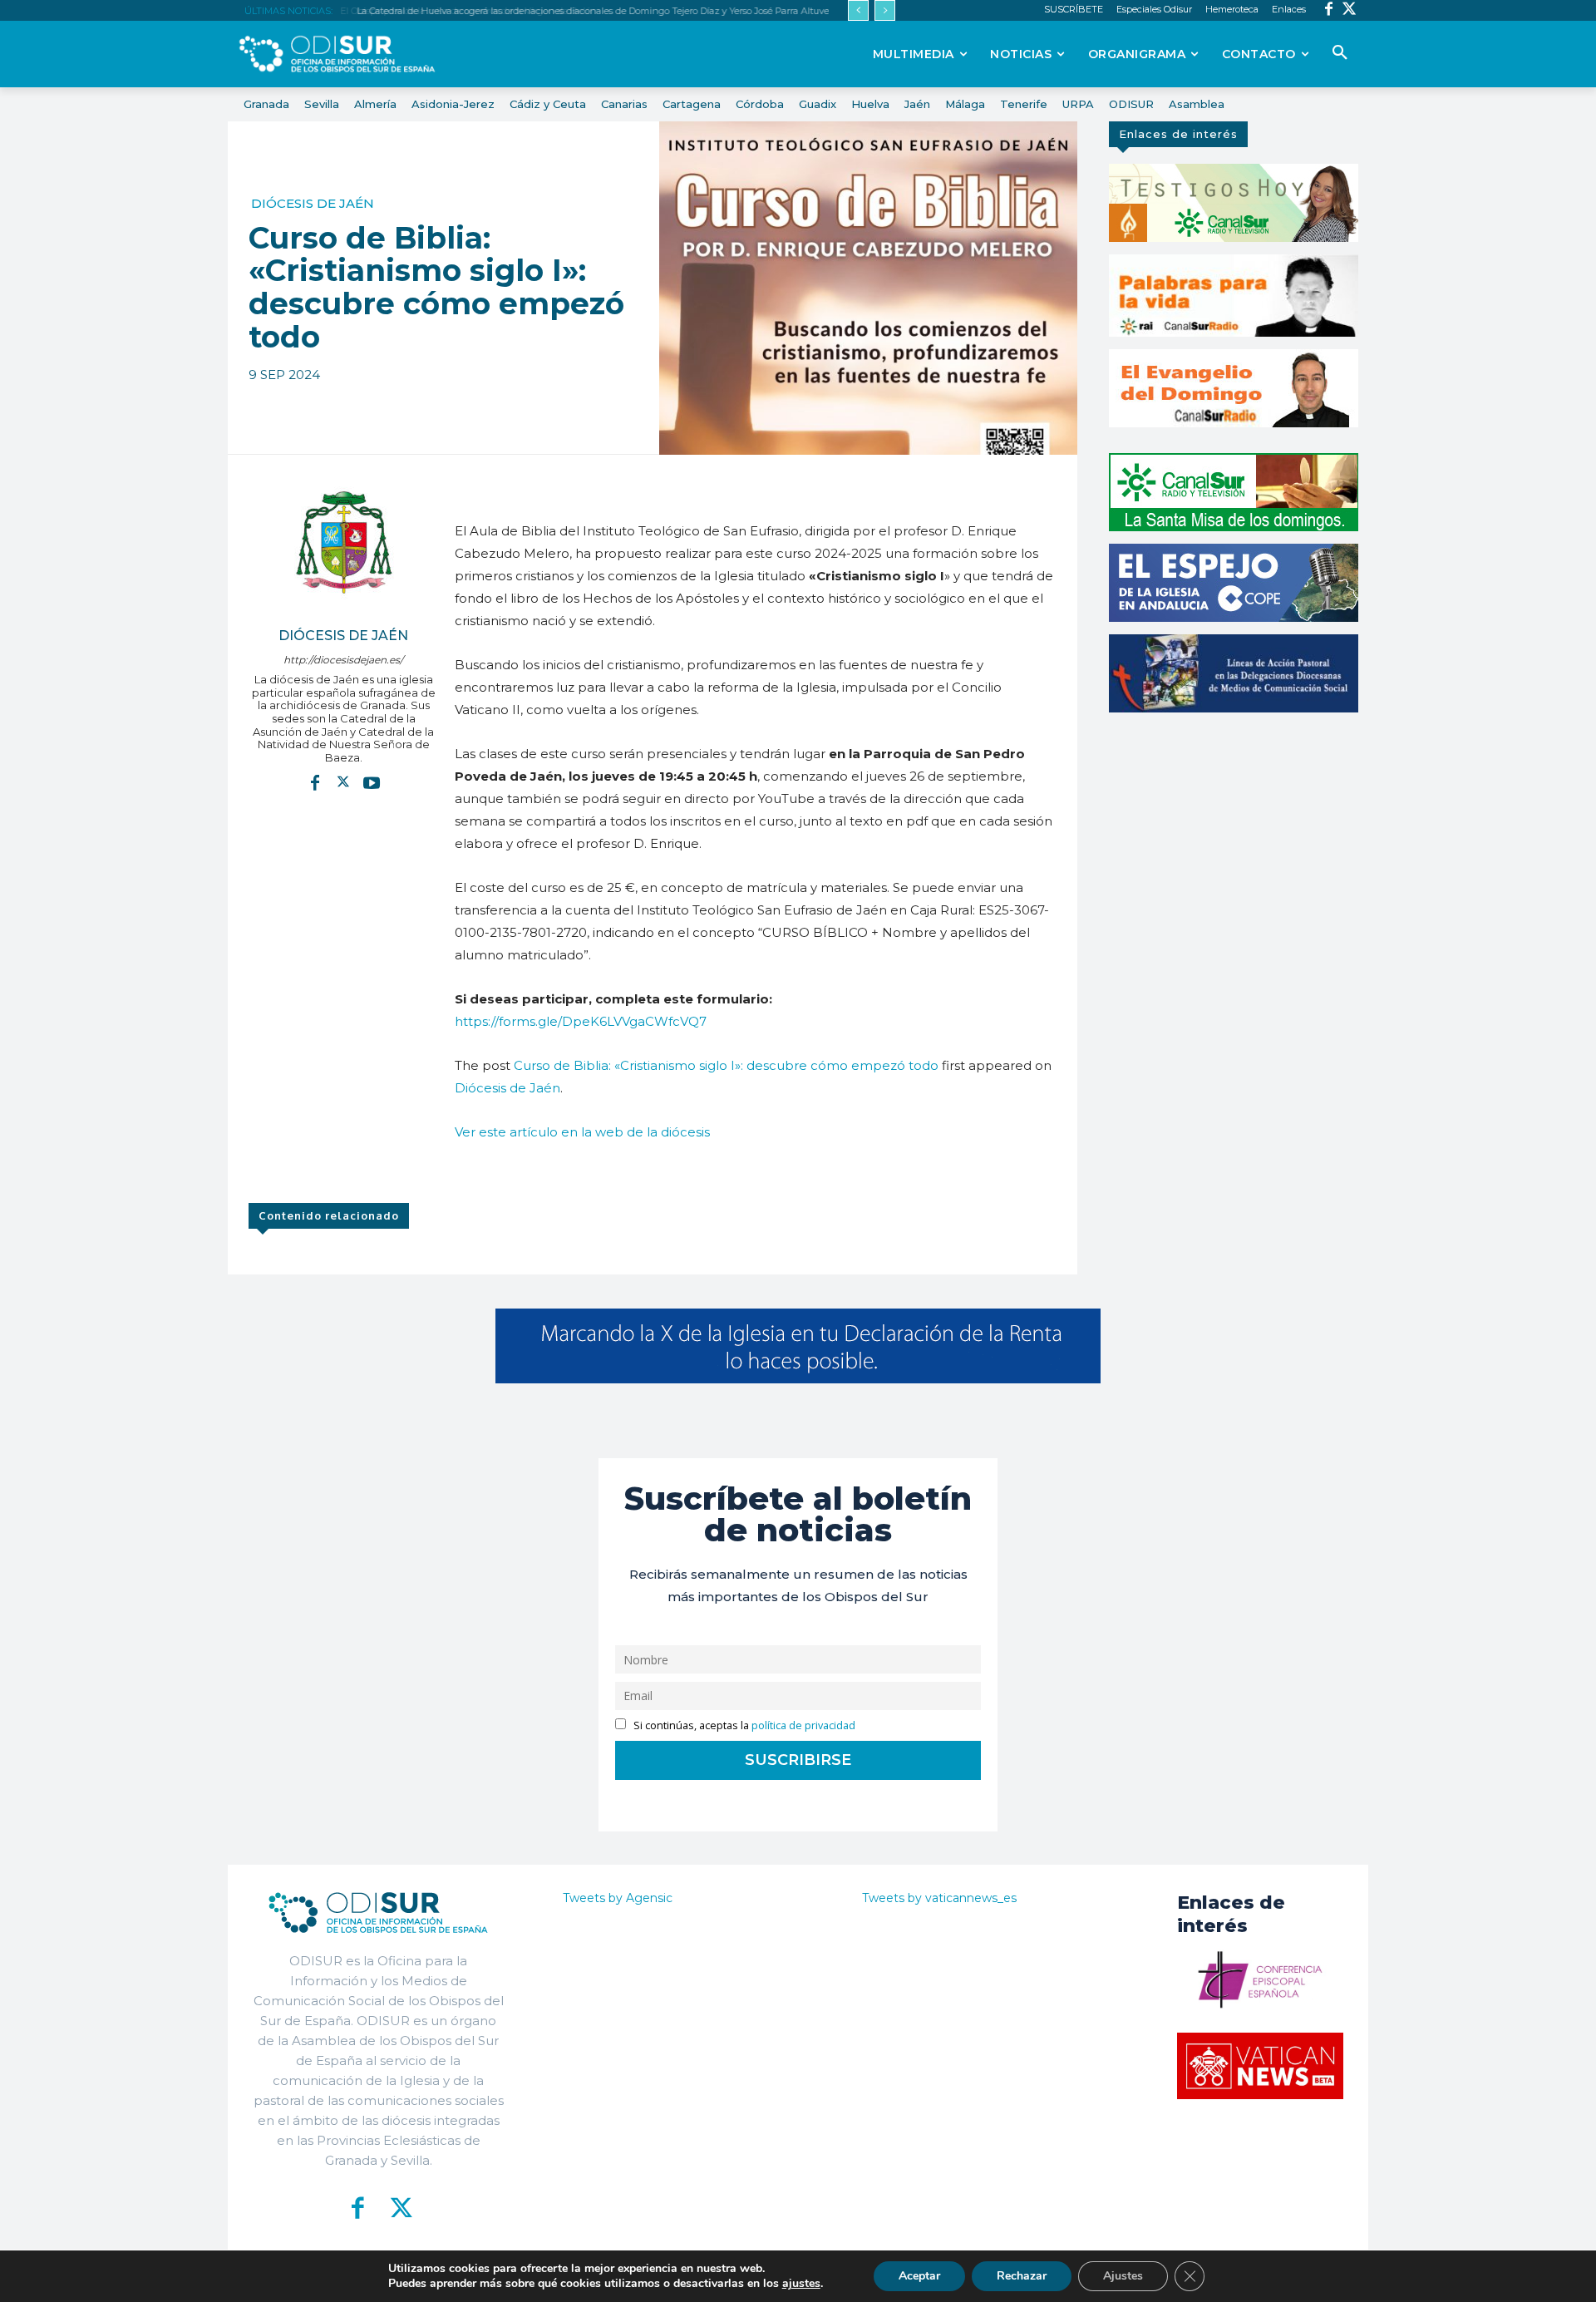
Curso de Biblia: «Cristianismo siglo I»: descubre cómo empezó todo (726, 1065)
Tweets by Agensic (618, 1898)
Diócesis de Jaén (313, 203)
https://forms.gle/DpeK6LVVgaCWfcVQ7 (581, 1021)
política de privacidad (803, 1725)
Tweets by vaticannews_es (939, 1898)
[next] (885, 10)
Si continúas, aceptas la (743, 1725)
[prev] (858, 10)
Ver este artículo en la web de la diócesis (582, 1132)
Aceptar (919, 2276)
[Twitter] (1350, 10)
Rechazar (1022, 2276)
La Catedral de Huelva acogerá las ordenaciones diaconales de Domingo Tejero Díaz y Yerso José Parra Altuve (589, 11)
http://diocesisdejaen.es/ (343, 660)
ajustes (801, 2284)
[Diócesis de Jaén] (343, 542)
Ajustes (1123, 2276)
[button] (1340, 53)
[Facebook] (1329, 10)
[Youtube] (372, 781)
